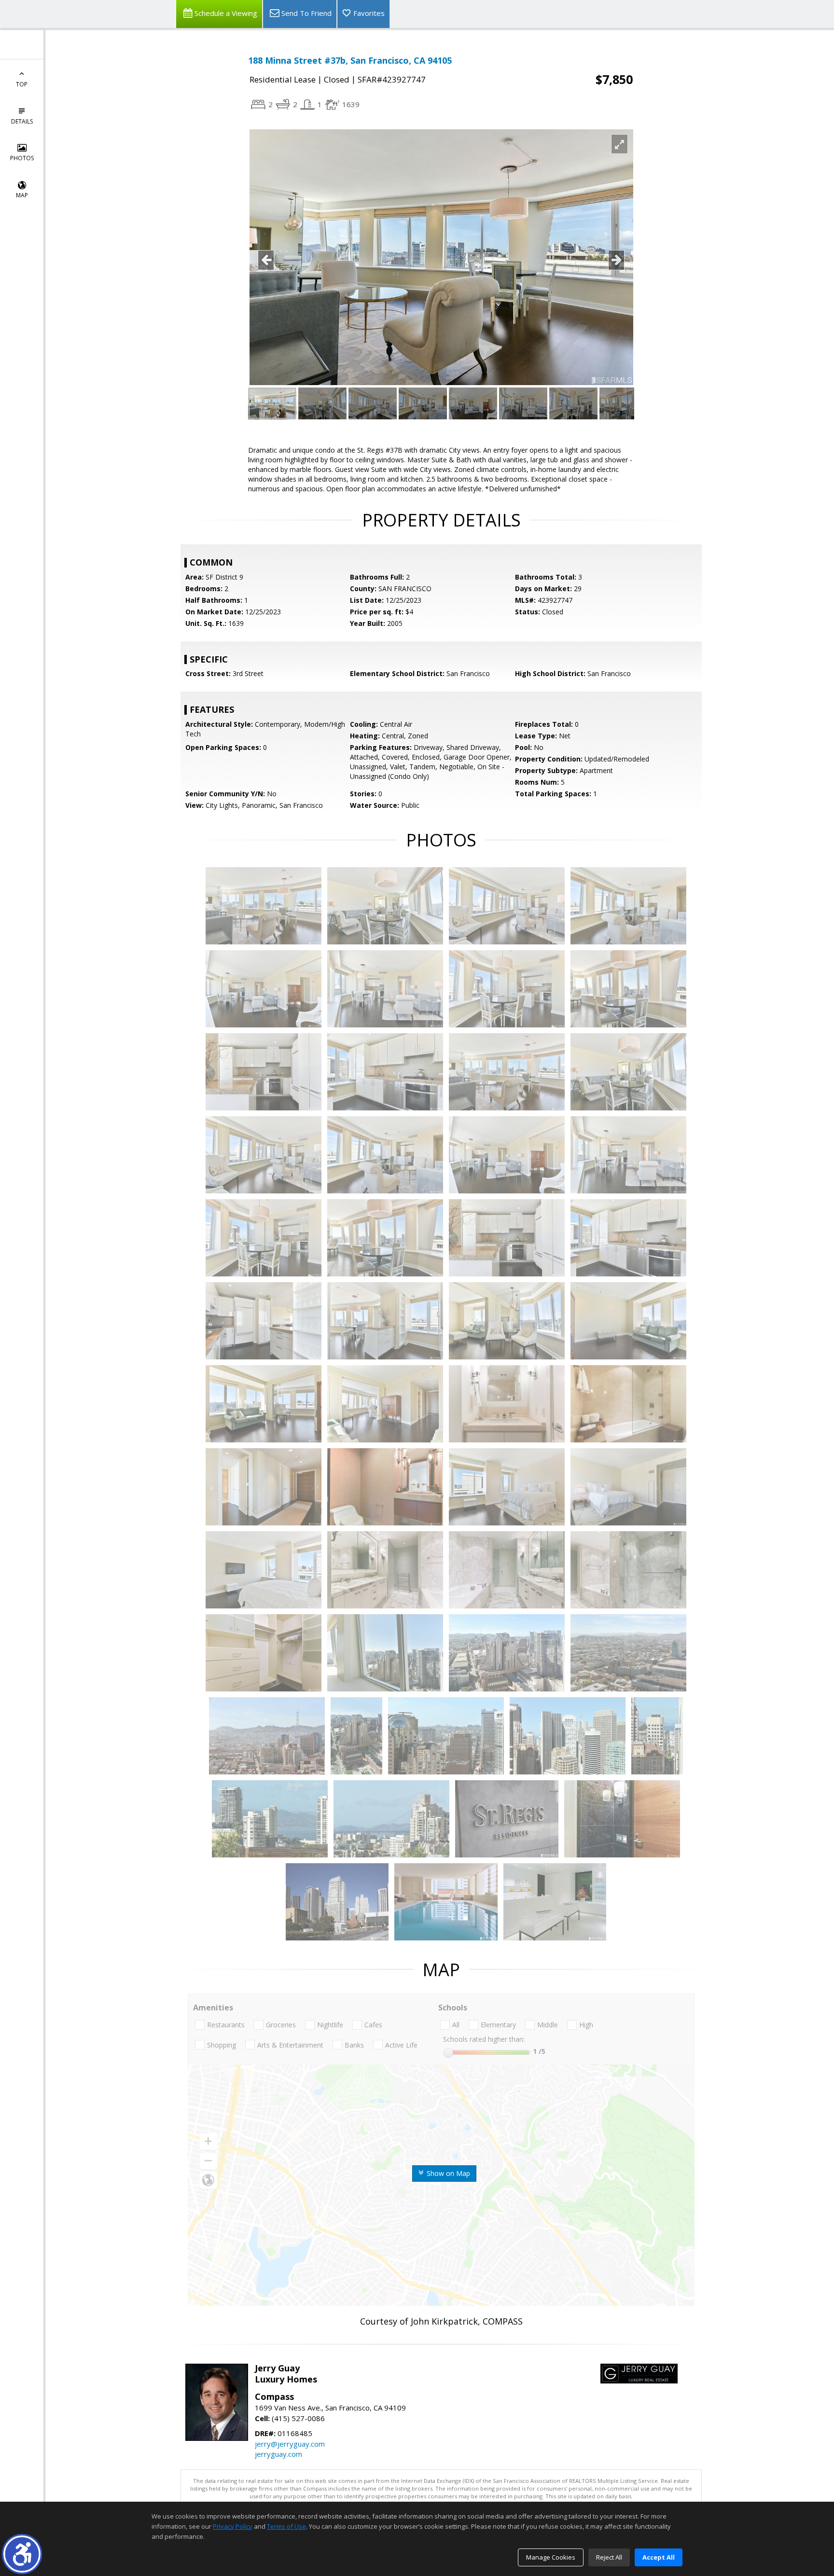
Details (22, 121)
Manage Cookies (551, 2557)
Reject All (609, 2557)
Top (22, 84)
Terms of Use (286, 2526)
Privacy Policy (233, 2526)
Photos (22, 158)
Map (22, 195)
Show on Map (447, 2173)
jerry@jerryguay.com (290, 2444)
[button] (22, 2554)
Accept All (659, 2557)
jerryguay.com (278, 2454)
